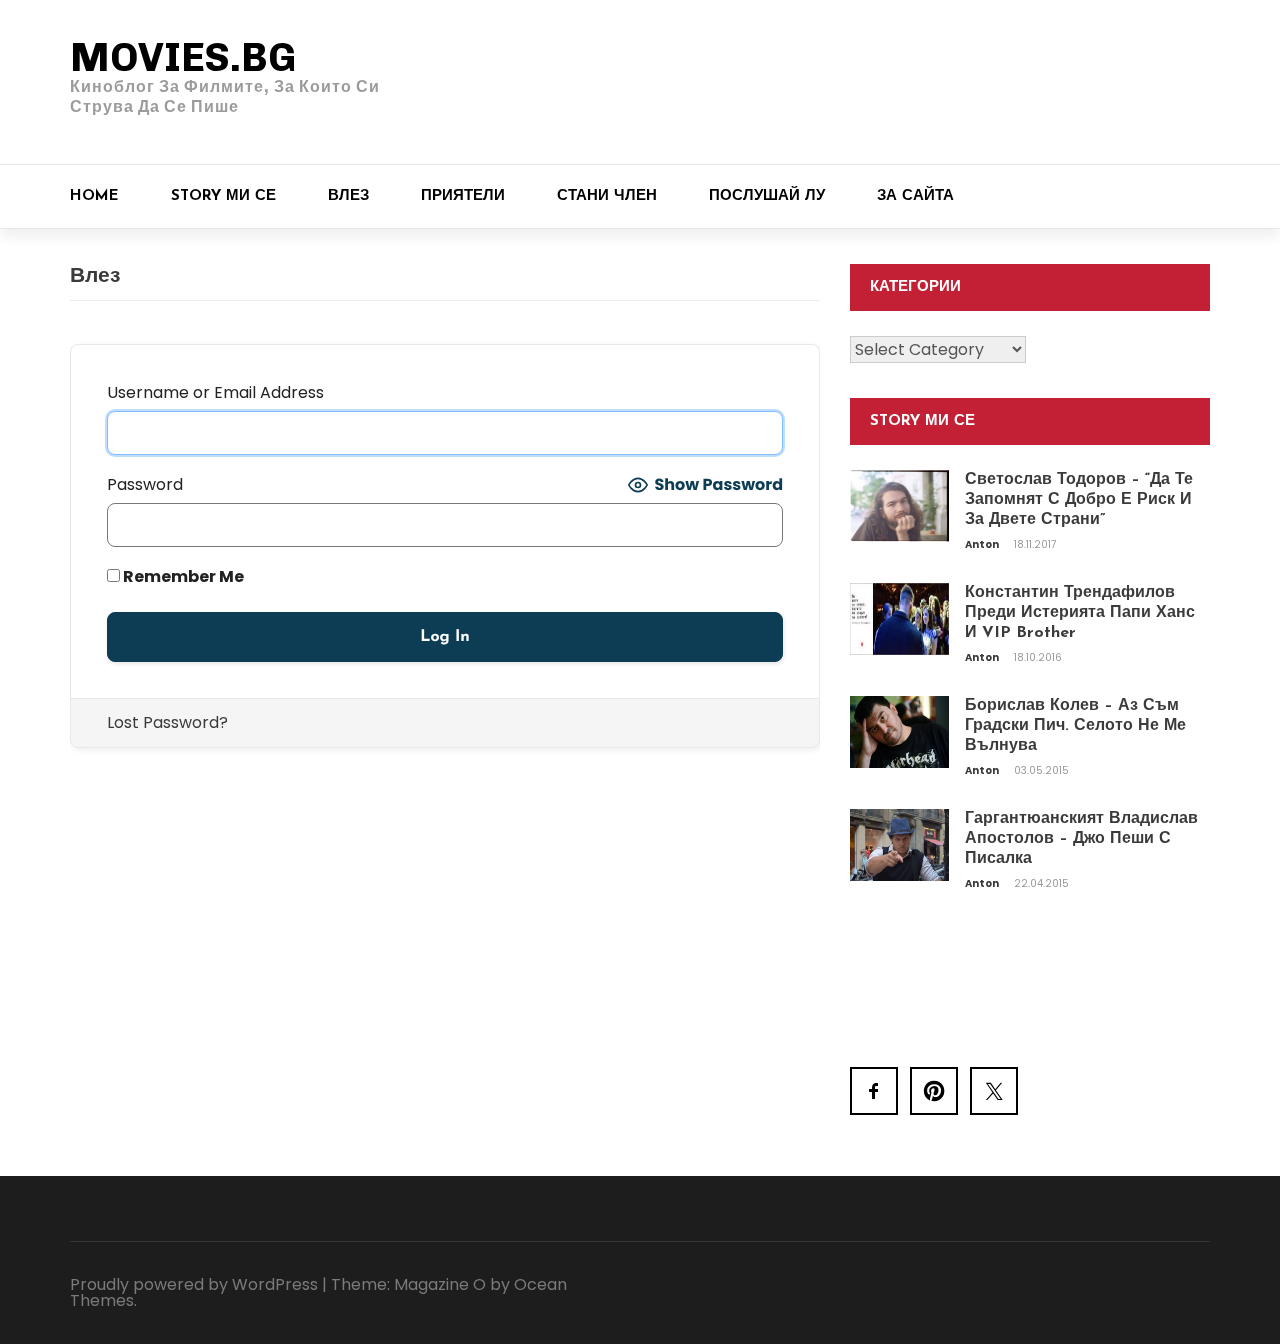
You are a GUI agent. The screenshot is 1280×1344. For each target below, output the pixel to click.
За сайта (915, 196)
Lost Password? (167, 722)
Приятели (463, 196)
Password (145, 484)
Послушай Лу (767, 196)
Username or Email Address (215, 392)
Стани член (607, 196)
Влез (348, 196)
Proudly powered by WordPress (194, 1284)
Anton (983, 544)
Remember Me (182, 576)
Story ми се (223, 196)
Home (94, 196)
